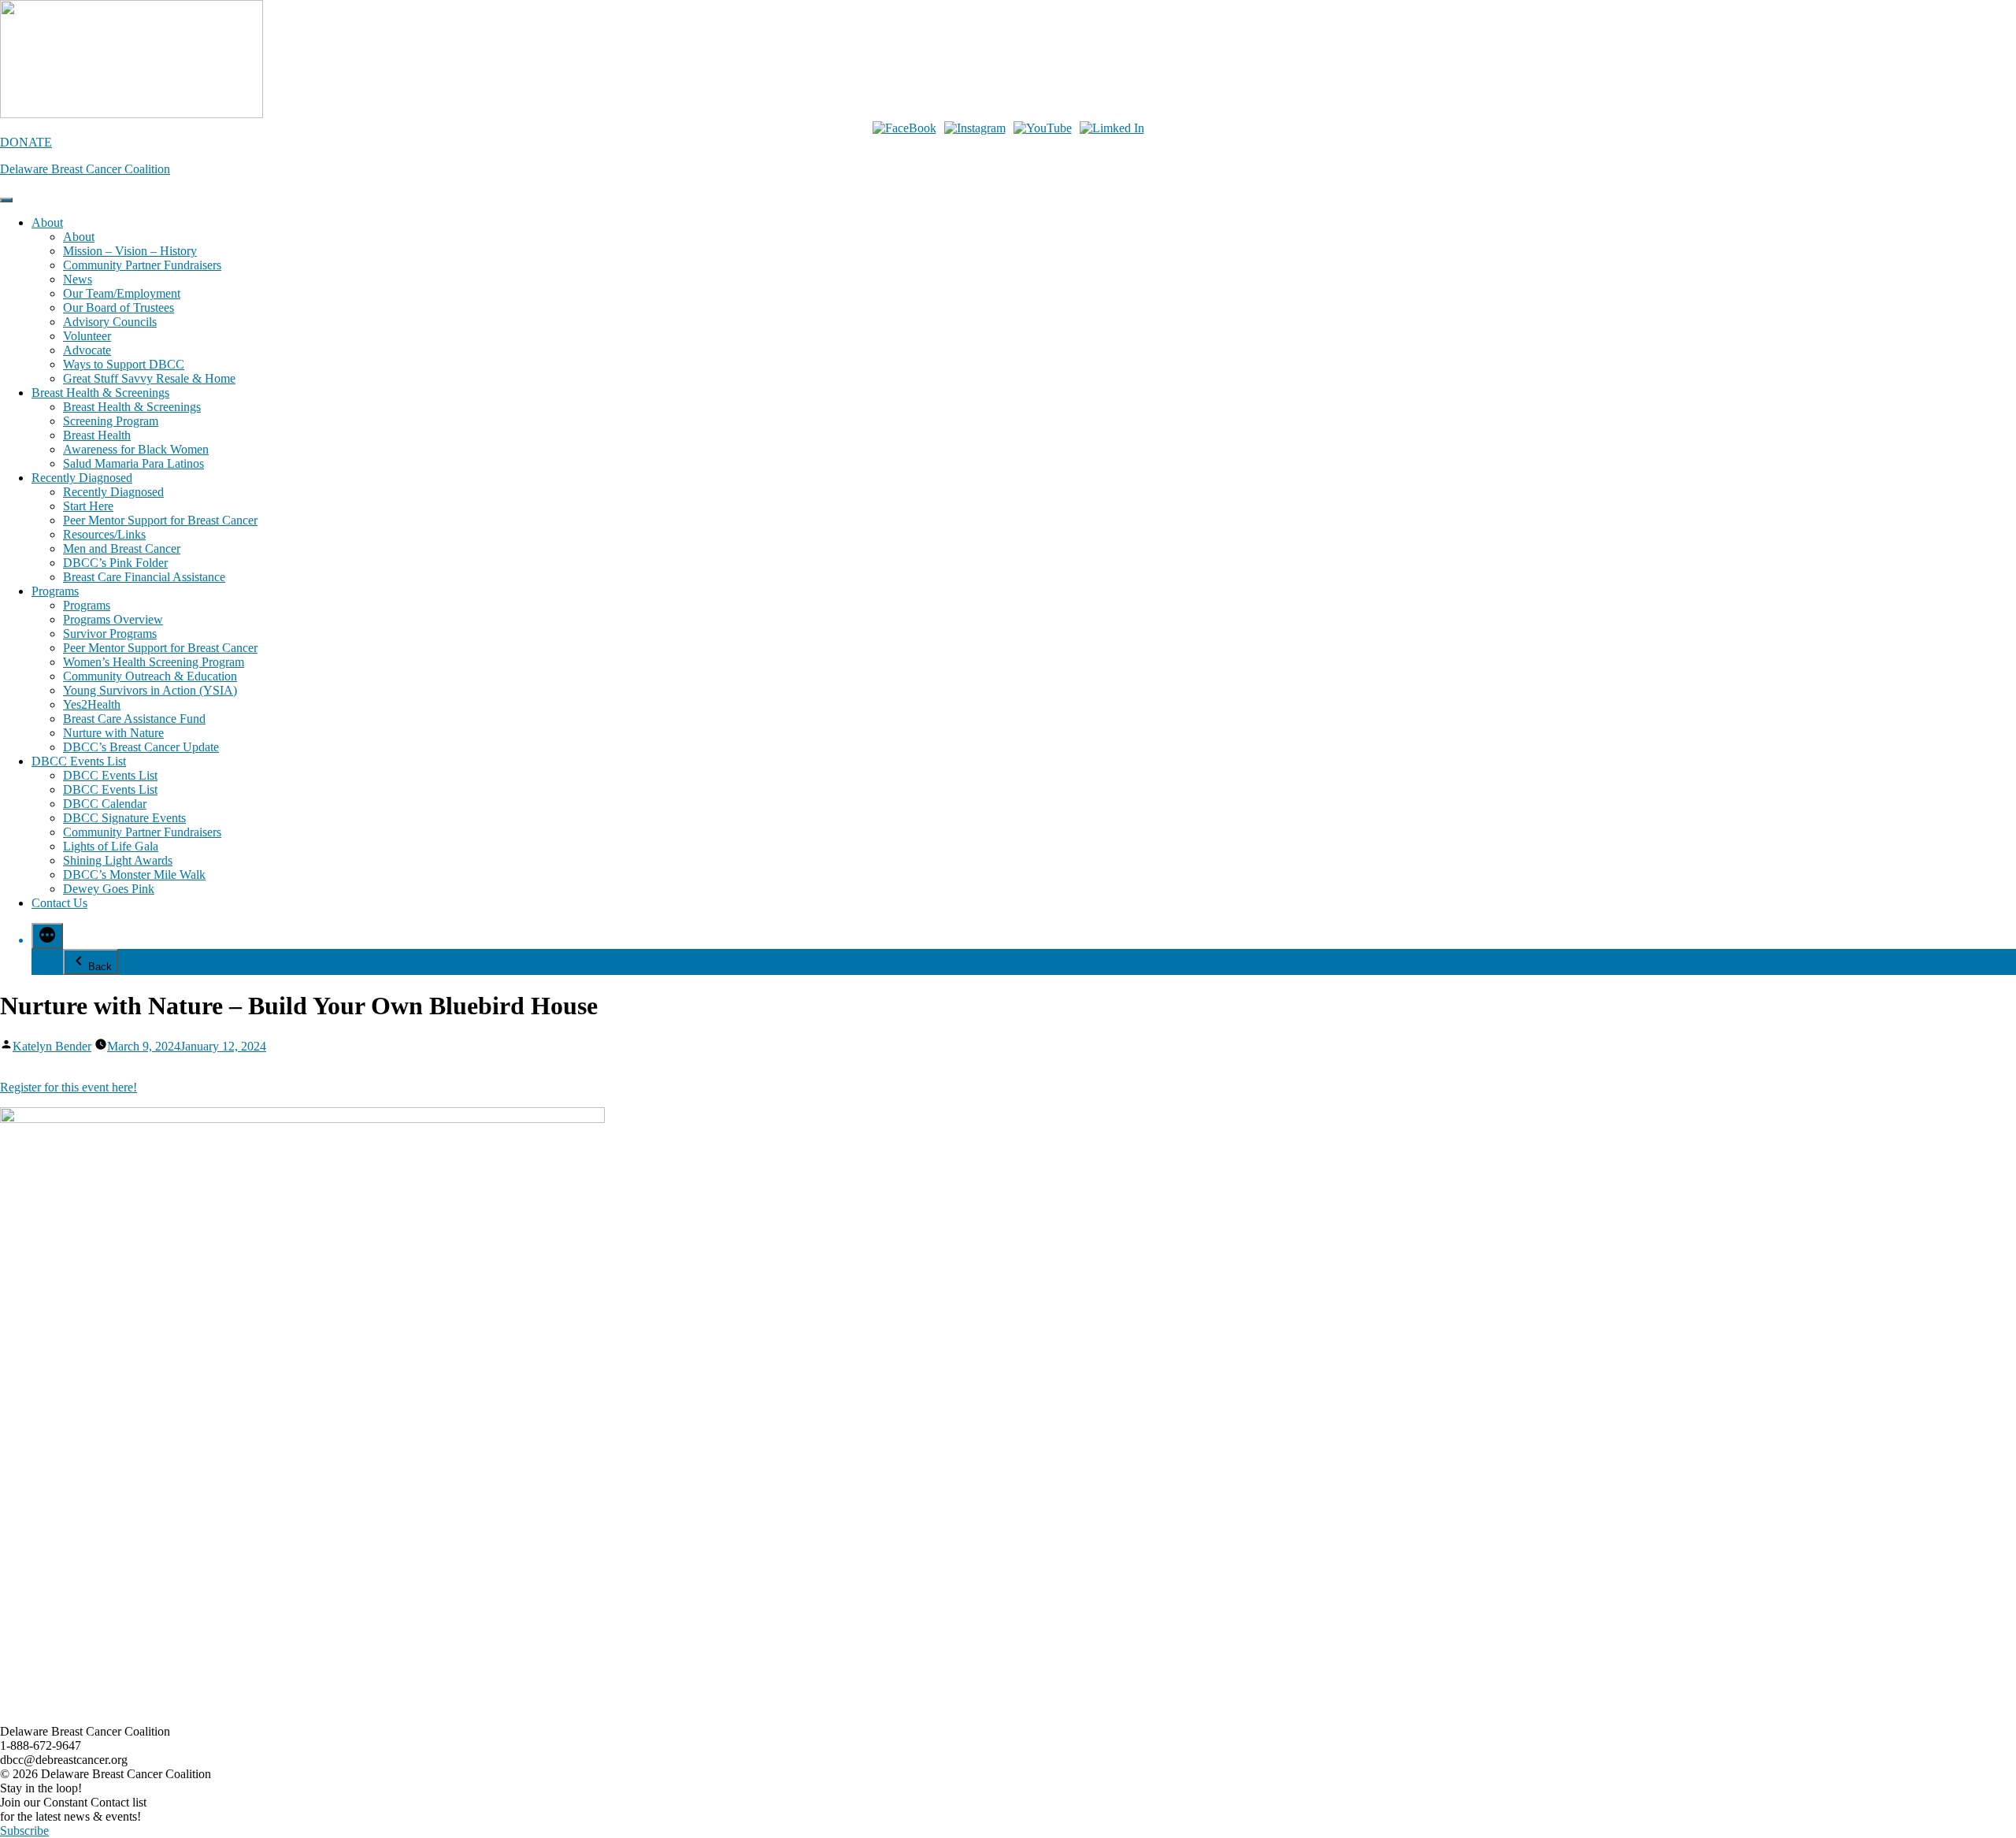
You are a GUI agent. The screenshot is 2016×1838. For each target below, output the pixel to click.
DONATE (26, 142)
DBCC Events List (79, 761)
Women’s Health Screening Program (154, 662)
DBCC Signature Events (124, 818)
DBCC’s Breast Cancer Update (141, 747)
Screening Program (111, 421)
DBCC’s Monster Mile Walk (134, 875)
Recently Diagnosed (82, 478)
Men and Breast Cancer (122, 548)
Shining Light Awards (118, 860)
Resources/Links (104, 534)
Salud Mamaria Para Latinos (133, 463)
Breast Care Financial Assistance (144, 577)
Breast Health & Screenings (100, 393)
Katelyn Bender (52, 1046)
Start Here (88, 506)
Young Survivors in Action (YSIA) (150, 690)
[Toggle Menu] (6, 200)
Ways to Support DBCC (124, 364)
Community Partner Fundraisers (142, 265)
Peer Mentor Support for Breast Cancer (160, 520)
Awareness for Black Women (136, 449)
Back (100, 967)
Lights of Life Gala (111, 846)
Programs (55, 591)
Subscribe (24, 1831)
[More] (47, 936)
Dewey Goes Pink (109, 889)
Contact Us (59, 903)
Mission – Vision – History (130, 251)
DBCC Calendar (105, 804)
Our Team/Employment (122, 293)
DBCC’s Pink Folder (115, 563)
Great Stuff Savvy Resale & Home (149, 378)
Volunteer (87, 336)
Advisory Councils (110, 322)
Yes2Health (92, 704)
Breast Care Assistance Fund (134, 719)
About (47, 222)
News (78, 279)
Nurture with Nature (113, 733)
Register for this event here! (69, 1087)
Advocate (87, 350)
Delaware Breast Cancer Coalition (85, 169)
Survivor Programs (110, 634)
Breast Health (97, 435)
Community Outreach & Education (150, 676)
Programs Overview (113, 619)
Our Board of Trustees (119, 308)
